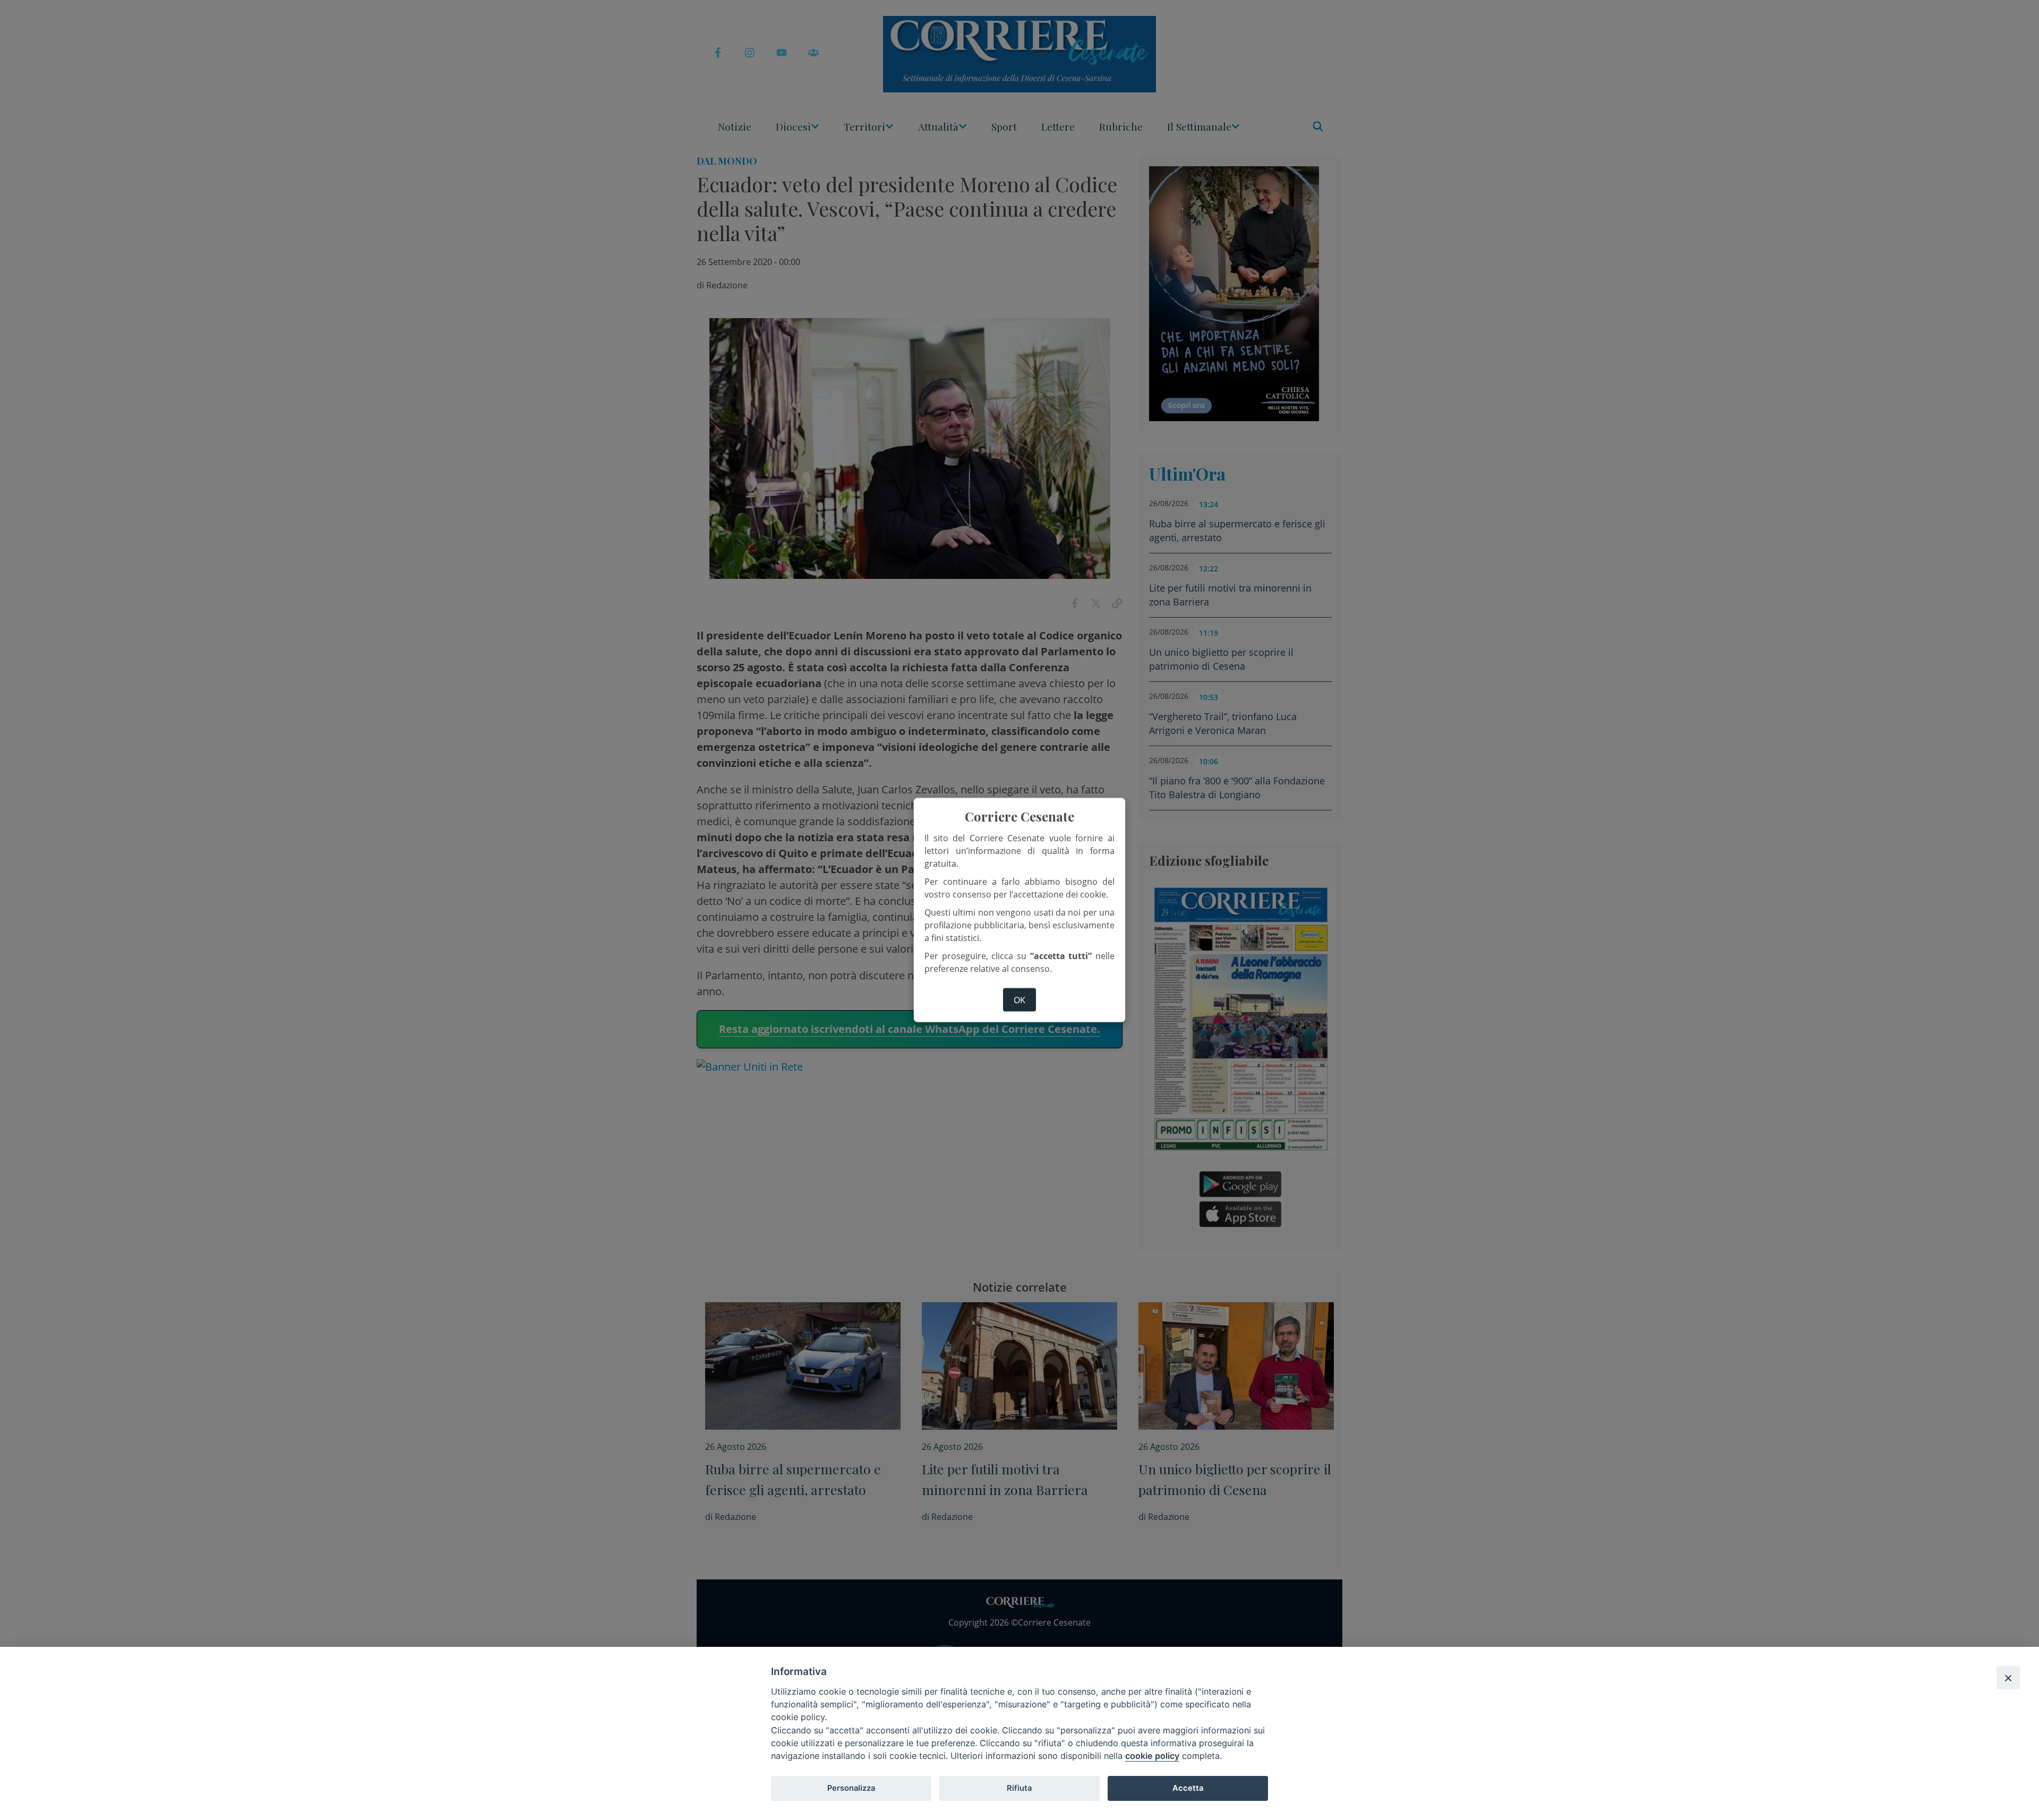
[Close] (2008, 1678)
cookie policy (1152, 1756)
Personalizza (851, 1788)
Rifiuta (1019, 1788)
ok (1019, 1000)
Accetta (1188, 1788)
